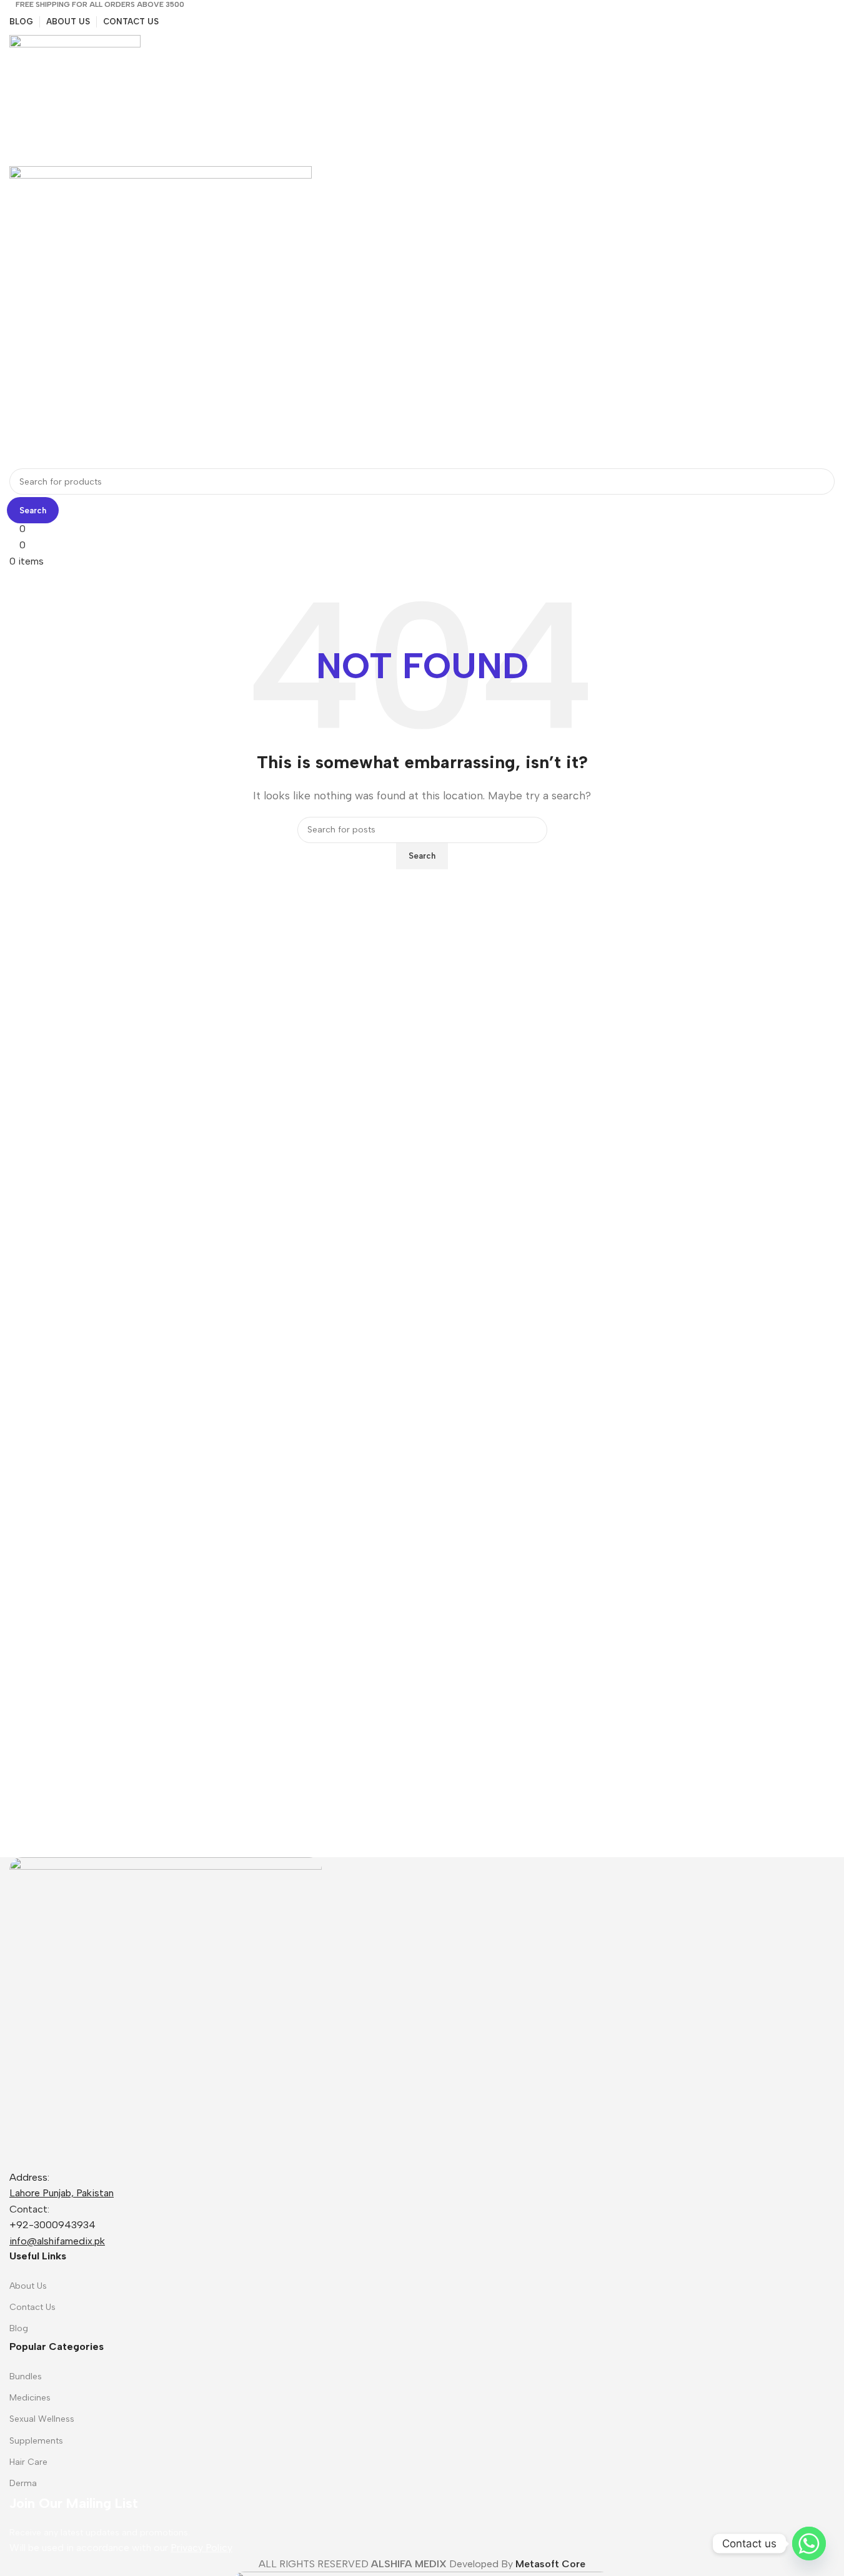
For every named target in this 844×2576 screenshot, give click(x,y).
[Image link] (166, 2012)
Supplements (36, 2441)
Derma (23, 2483)
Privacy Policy (201, 2548)
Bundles (26, 2376)
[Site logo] (75, 100)
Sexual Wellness (42, 2419)
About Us (28, 2286)
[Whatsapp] (809, 2544)
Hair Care (28, 2462)
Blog (19, 2328)
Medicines (30, 2398)
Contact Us (32, 2307)
